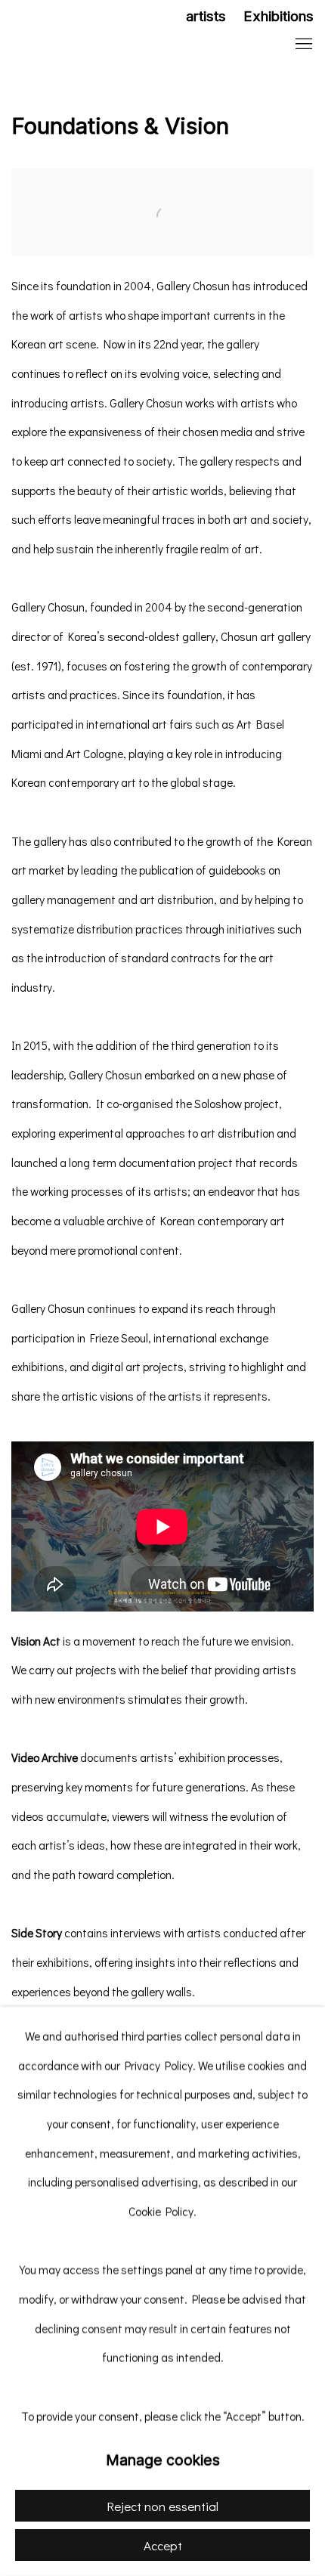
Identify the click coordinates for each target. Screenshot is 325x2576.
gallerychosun (110, 45)
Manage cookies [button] (163, 2460)
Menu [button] (302, 45)
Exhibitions (279, 16)
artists (206, 16)
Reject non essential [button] (162, 2506)
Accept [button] (163, 2545)
